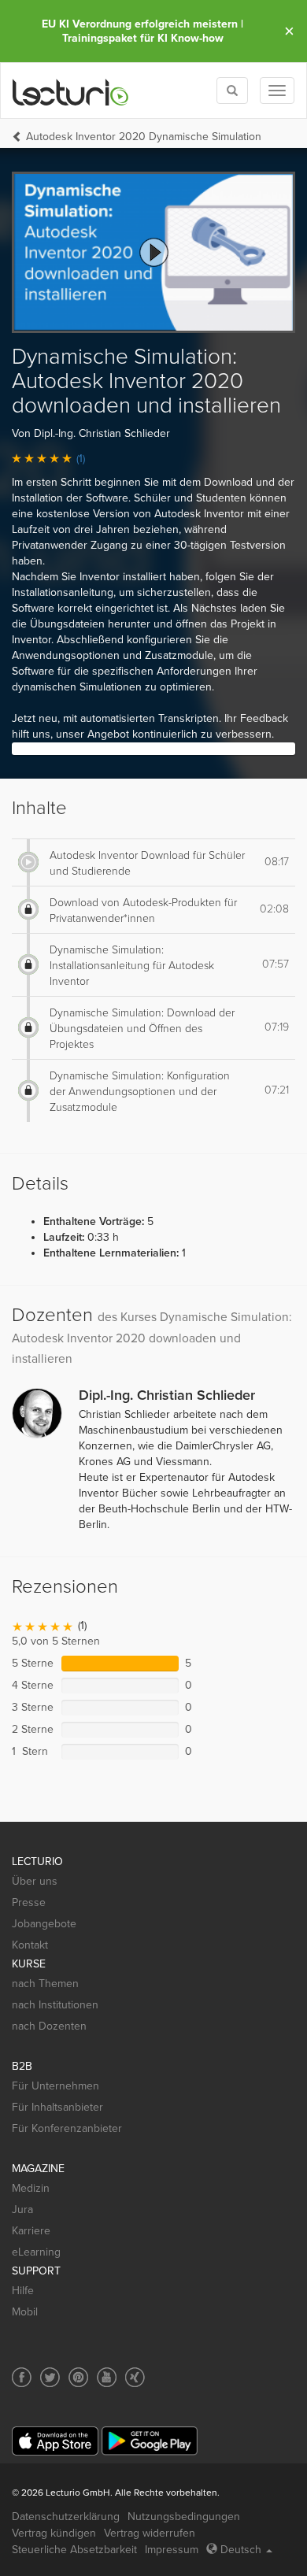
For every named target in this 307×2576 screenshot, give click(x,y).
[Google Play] (150, 2441)
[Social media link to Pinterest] (78, 2377)
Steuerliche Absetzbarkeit (74, 2550)
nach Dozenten (49, 2026)
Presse (29, 1902)
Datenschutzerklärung (66, 2517)
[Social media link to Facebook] (22, 2377)
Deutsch (241, 2550)
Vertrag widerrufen (150, 2533)
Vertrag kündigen (54, 2533)
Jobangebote (44, 1924)
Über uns (35, 1881)
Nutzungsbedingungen (184, 2517)
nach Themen (45, 1984)
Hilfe (23, 2291)
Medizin (31, 2188)
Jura (22, 2210)
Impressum (172, 2550)
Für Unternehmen (55, 2086)
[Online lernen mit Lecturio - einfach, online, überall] (71, 91)
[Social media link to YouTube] (107, 2377)
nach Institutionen (55, 2005)
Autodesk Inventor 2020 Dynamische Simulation (144, 137)
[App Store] (55, 2441)
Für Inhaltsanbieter (57, 2107)
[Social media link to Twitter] (50, 2377)
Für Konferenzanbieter (67, 2128)
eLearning (36, 2252)
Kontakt (30, 1945)
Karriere (31, 2231)
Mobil (25, 2312)
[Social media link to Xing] (135, 2377)
